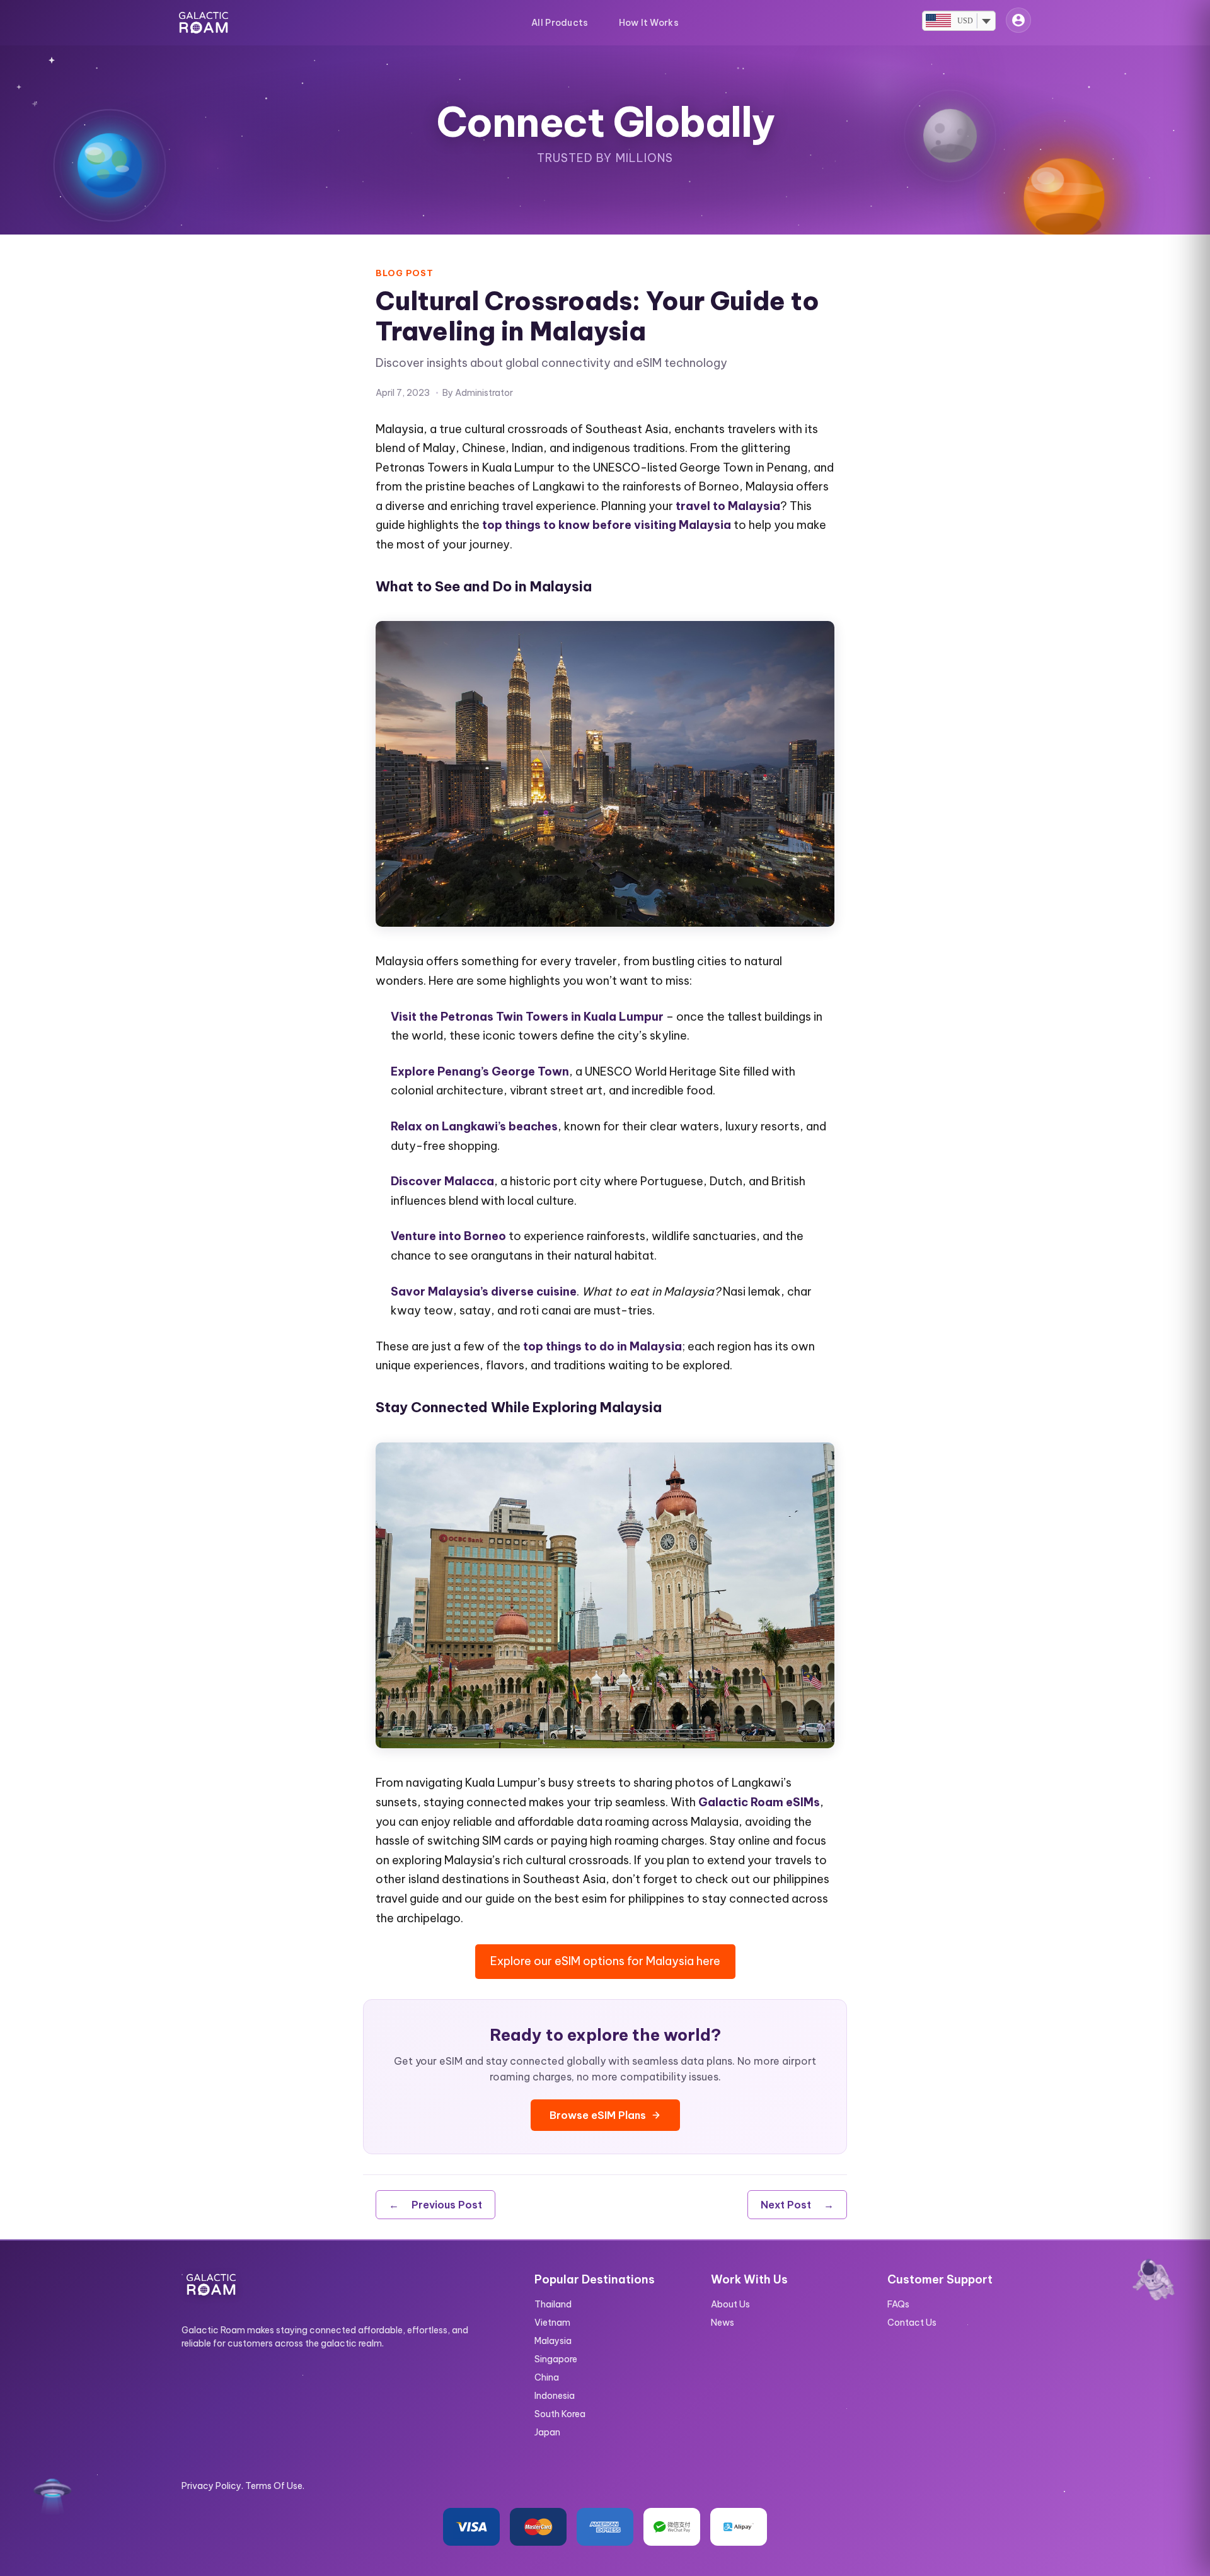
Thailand (553, 2304)
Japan (547, 2432)
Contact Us (912, 2323)
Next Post (797, 2205)
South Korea (560, 2414)
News (723, 2323)
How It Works (649, 23)
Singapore (556, 2359)
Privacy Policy (211, 2486)
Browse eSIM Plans (598, 2115)
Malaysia (553, 2341)
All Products (560, 23)
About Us (730, 2304)
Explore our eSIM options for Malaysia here (605, 1961)
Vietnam (552, 2323)
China (547, 2377)
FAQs (898, 2304)
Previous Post (435, 2205)
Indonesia (555, 2396)
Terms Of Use (274, 2486)
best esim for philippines (619, 1899)
